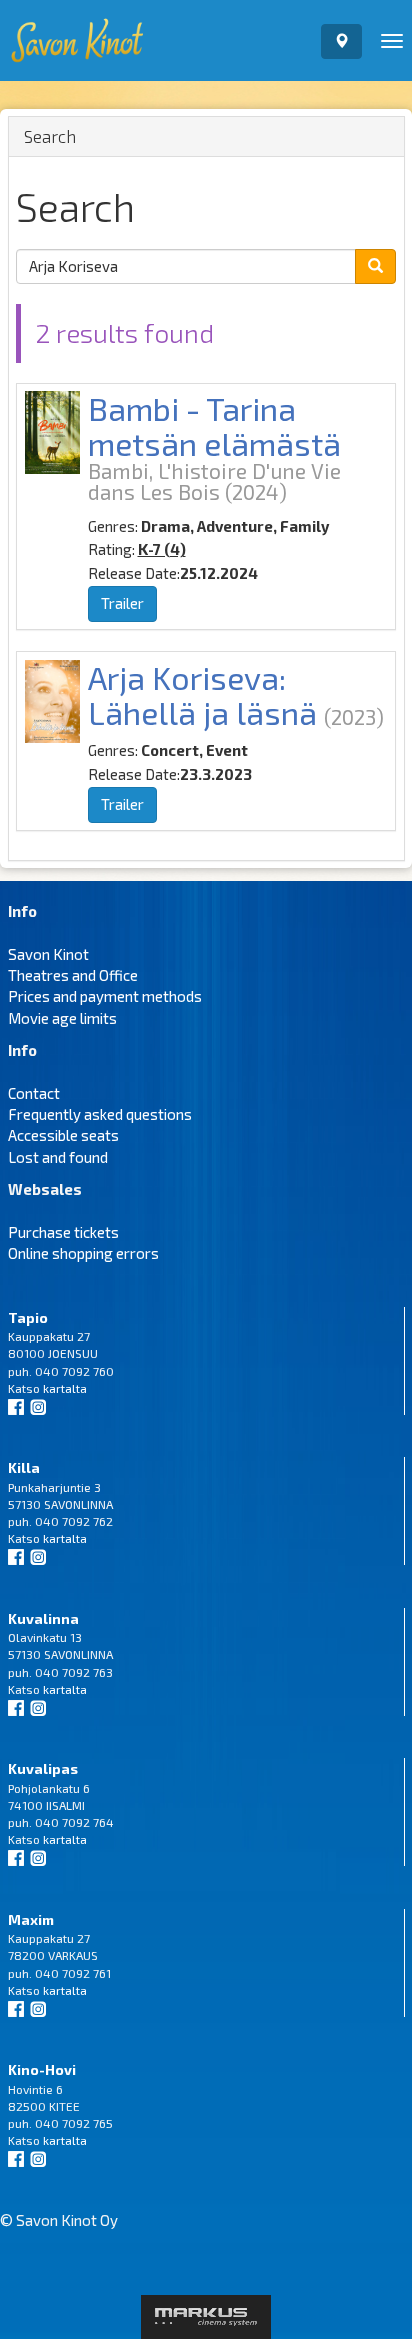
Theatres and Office (73, 975)
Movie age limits (62, 1018)
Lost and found (58, 1157)
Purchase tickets (63, 1232)
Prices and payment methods (105, 996)
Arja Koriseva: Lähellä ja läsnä (202, 694)
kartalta (65, 1388)
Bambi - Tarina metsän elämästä (214, 425)
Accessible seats (63, 1135)
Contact (34, 1093)
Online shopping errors (83, 1253)
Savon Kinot (48, 954)
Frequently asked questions (100, 1114)
